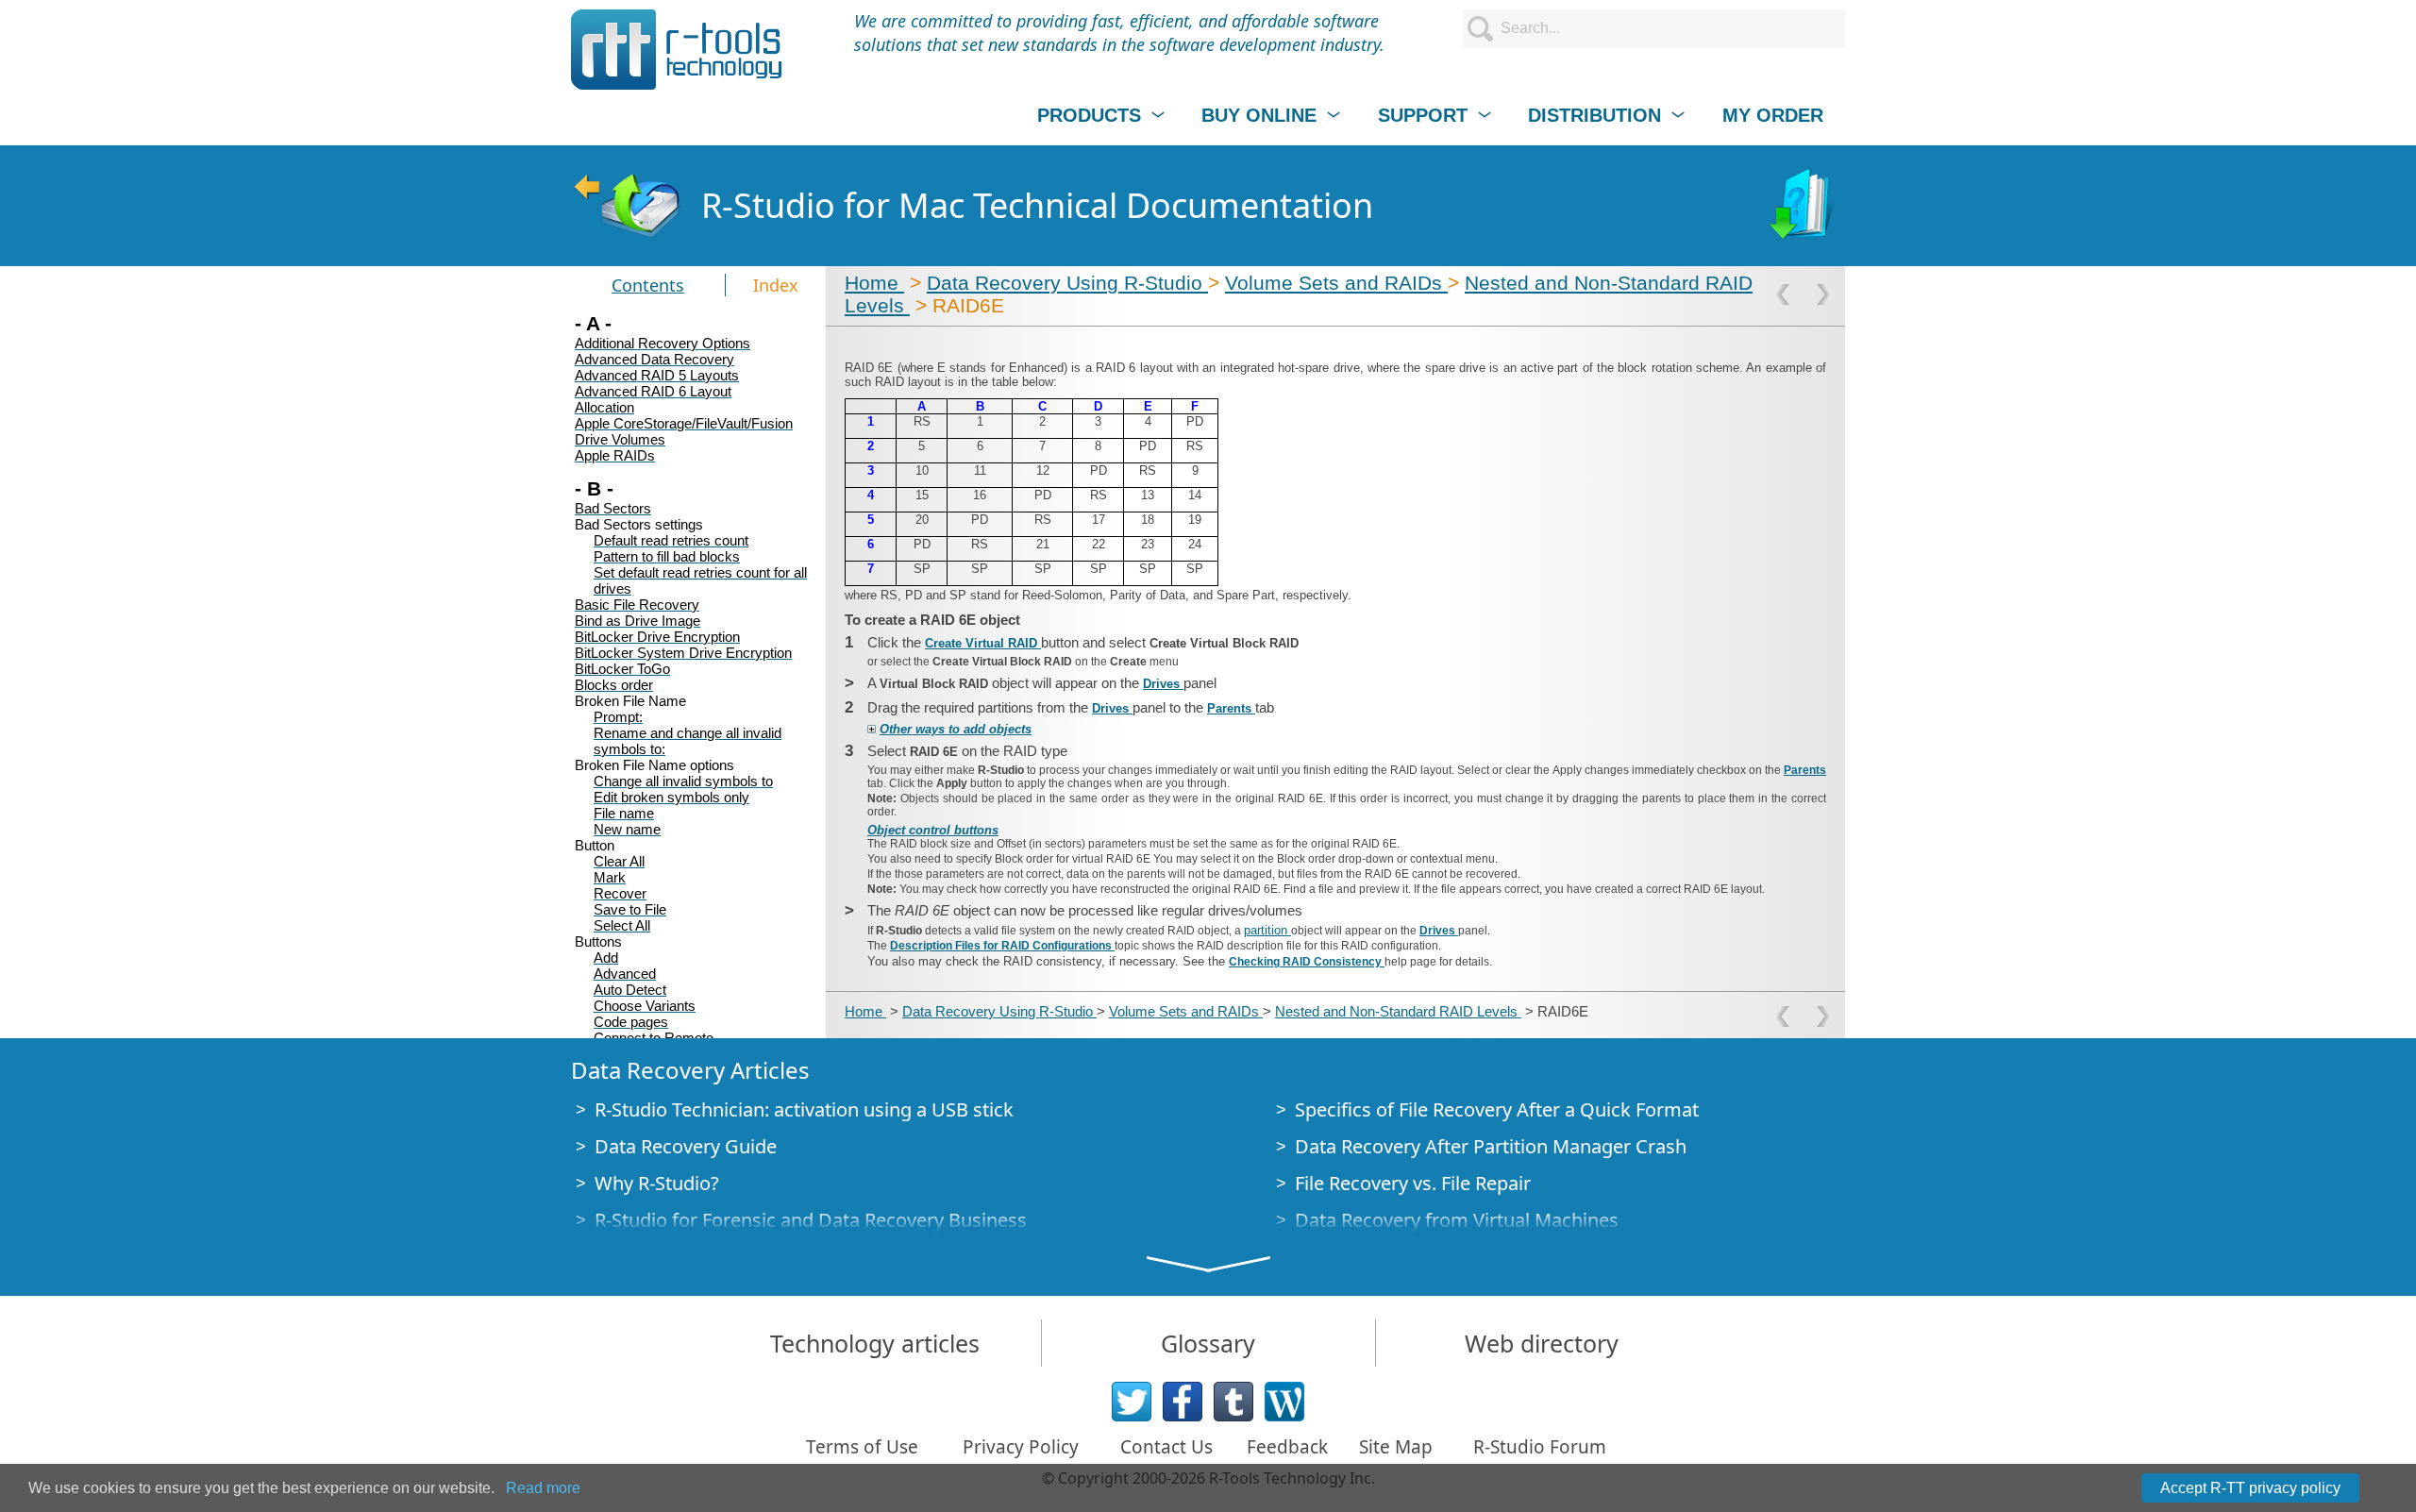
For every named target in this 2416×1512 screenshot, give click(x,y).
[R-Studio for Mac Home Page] (627, 206)
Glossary (1208, 1343)
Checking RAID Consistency (1307, 962)
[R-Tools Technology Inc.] (677, 50)
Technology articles (875, 1343)
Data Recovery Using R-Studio (1067, 283)
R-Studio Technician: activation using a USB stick (804, 1109)
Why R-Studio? (657, 1183)
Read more (543, 1488)
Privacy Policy (1021, 1447)
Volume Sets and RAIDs (1336, 283)
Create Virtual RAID (983, 643)
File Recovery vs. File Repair (1413, 1183)
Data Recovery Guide (686, 1146)
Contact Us (1166, 1447)
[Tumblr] (1233, 1402)
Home (874, 283)
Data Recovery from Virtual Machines (1457, 1220)
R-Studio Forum (1540, 1447)
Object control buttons (933, 830)
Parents (1231, 708)
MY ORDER (1773, 115)
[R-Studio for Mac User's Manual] (1804, 206)
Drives (1163, 684)
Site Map (1396, 1447)
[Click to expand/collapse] (872, 729)
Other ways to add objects (956, 729)
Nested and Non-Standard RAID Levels (1398, 1011)
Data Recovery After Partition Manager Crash (1491, 1146)
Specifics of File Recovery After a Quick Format (1497, 1109)
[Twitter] (1132, 1402)
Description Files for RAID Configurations (1002, 946)
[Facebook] (1183, 1402)
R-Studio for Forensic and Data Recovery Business (811, 1220)
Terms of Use (862, 1447)
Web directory (1542, 1343)
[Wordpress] (1284, 1402)
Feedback (1287, 1447)
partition (1267, 930)
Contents (648, 285)
